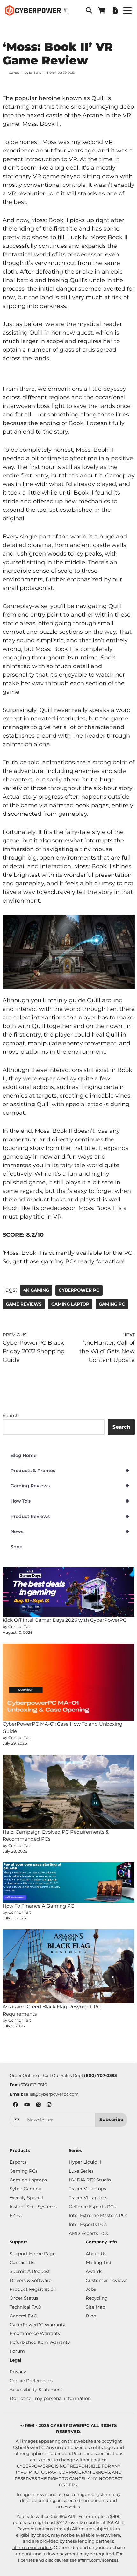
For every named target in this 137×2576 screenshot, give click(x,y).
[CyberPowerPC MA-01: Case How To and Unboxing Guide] (69, 1682)
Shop (17, 1547)
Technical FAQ (25, 2307)
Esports (18, 2162)
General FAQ (24, 2316)
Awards (94, 2271)
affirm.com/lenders (32, 2547)
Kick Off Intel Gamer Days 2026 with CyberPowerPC (65, 1620)
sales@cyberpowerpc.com (51, 2094)
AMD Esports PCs (88, 2233)
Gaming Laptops (28, 2180)
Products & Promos (70, 1471)
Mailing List (99, 2262)
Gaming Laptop (70, 1304)
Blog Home (24, 1455)
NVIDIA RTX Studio (90, 2180)
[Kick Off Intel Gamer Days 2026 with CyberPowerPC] (69, 1592)
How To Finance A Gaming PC (38, 1906)
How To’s (70, 1501)
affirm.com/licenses (98, 2560)
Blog (91, 2316)
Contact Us (22, 2262)
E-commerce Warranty (35, 2333)
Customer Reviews (107, 2280)
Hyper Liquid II (85, 2162)
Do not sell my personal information (50, 2398)
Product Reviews (70, 1516)
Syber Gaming (26, 2189)
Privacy (18, 2372)
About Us (96, 2254)
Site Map (95, 2307)
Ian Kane (35, 73)
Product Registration (33, 2289)
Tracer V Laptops (87, 2189)
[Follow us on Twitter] (39, 2105)
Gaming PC (112, 1304)
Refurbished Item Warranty (40, 2342)
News (70, 1531)
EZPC (16, 2215)
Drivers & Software (30, 2280)
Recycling (97, 2298)
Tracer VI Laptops (88, 2198)
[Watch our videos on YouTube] (27, 2105)
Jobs (91, 2289)
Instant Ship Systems (33, 2207)
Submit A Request (30, 2271)
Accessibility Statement (36, 2390)
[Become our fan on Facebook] (15, 2105)
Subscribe (111, 2120)
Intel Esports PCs (88, 2224)
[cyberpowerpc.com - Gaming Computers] (37, 10)
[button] (89, 10)
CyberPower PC (79, 1290)
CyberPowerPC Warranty (37, 2325)
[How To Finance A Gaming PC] (69, 1882)
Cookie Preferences (31, 2381)
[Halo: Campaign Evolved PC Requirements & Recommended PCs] (69, 1792)
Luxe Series (81, 2171)
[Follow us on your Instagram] (49, 2105)
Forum (17, 2351)
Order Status (24, 2298)
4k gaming (36, 1290)
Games (14, 73)
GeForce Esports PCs (92, 2207)
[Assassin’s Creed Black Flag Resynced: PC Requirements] (69, 1966)
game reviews (24, 1304)
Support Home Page (32, 2254)
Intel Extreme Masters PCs (98, 2215)
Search (11, 1415)
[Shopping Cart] (102, 10)
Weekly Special (26, 2198)
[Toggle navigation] (127, 11)
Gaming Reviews (70, 1486)
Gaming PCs (24, 2171)
